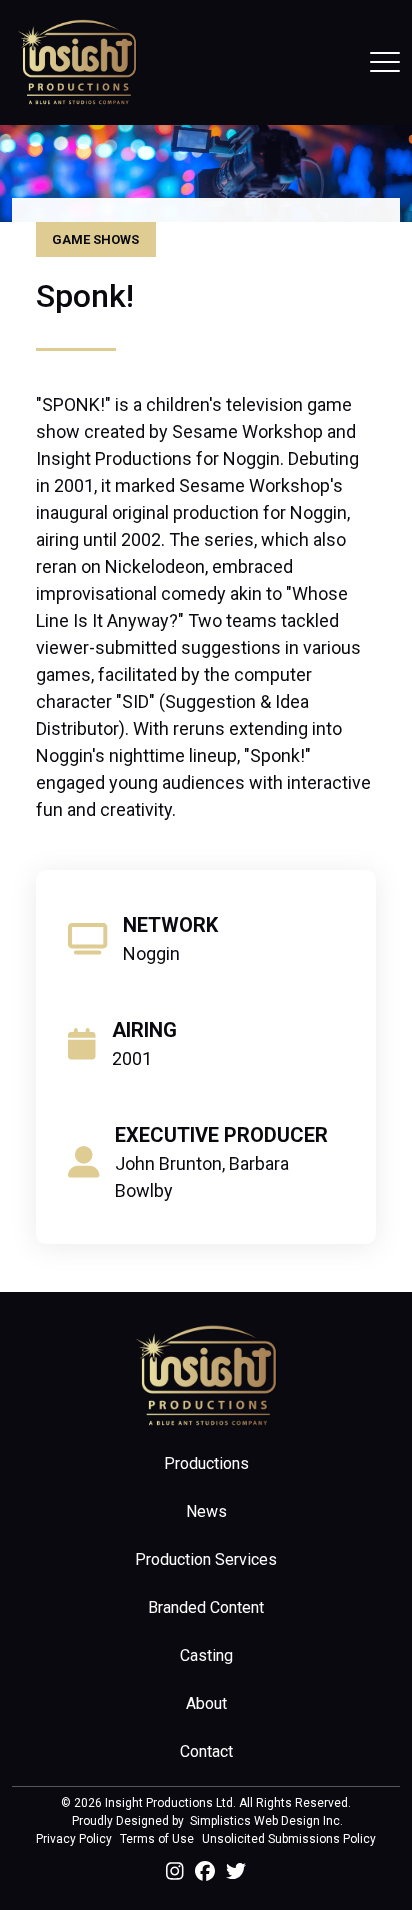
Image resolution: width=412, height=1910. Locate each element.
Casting (206, 1655)
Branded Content (206, 1607)
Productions (206, 1463)
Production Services (206, 1559)
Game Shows (95, 239)
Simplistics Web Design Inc (265, 1821)
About (206, 1703)
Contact (206, 1751)
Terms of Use (157, 1839)
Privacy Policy (74, 1839)
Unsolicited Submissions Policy (289, 1839)
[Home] (77, 61)
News (206, 1511)
